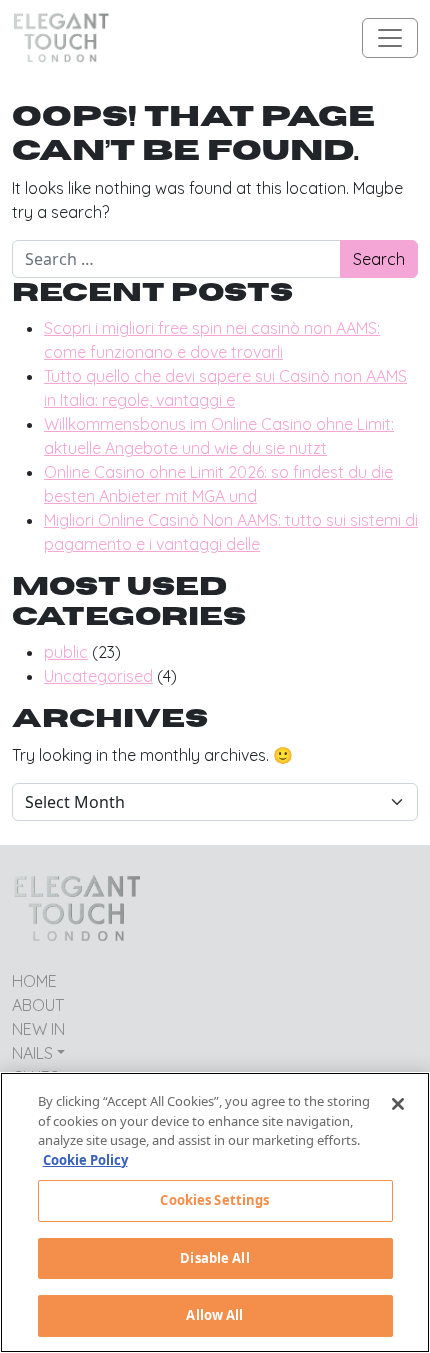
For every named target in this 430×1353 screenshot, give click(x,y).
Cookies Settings (214, 1200)
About (38, 1005)
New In (38, 1029)
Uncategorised (98, 676)
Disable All (214, 1258)
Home (34, 981)
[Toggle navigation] (390, 38)
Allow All (214, 1315)
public (66, 652)
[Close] (398, 1104)
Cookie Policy (85, 1160)
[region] (215, 1212)
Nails (32, 1053)
